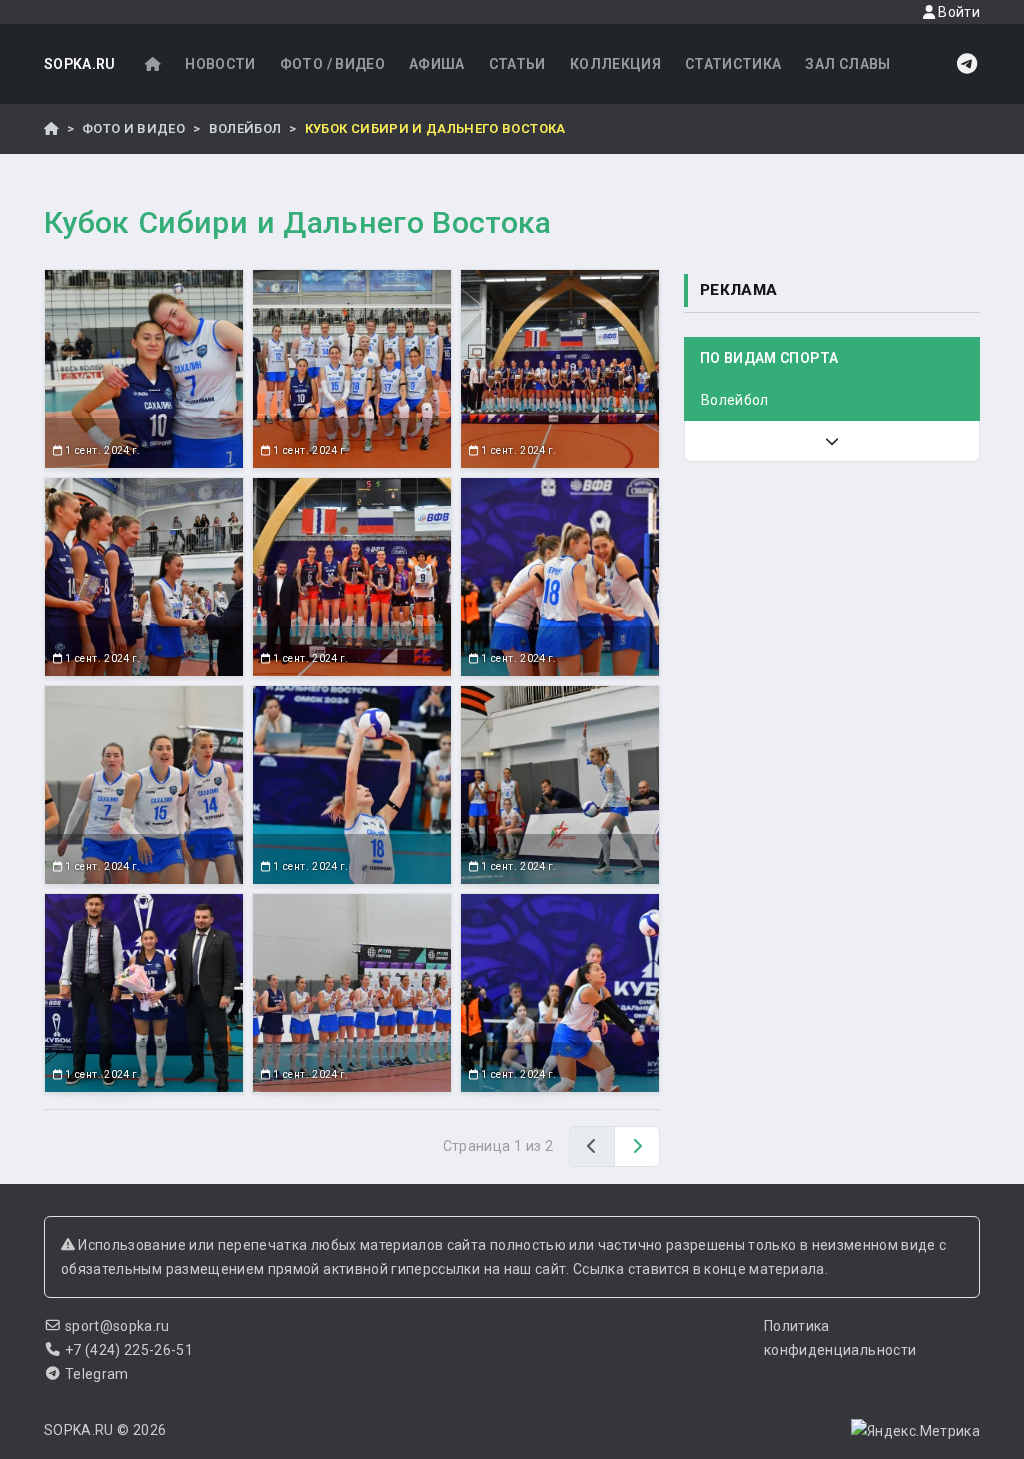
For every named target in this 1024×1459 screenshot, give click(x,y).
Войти (957, 12)
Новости (220, 64)
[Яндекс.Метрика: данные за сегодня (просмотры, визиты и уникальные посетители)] (915, 1431)
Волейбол (245, 128)
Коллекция (615, 64)
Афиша (437, 64)
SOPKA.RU (80, 64)
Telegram (97, 1374)
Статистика (733, 64)
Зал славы (847, 64)
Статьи (517, 64)
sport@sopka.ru (117, 1326)
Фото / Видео (332, 64)
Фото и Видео (133, 128)
